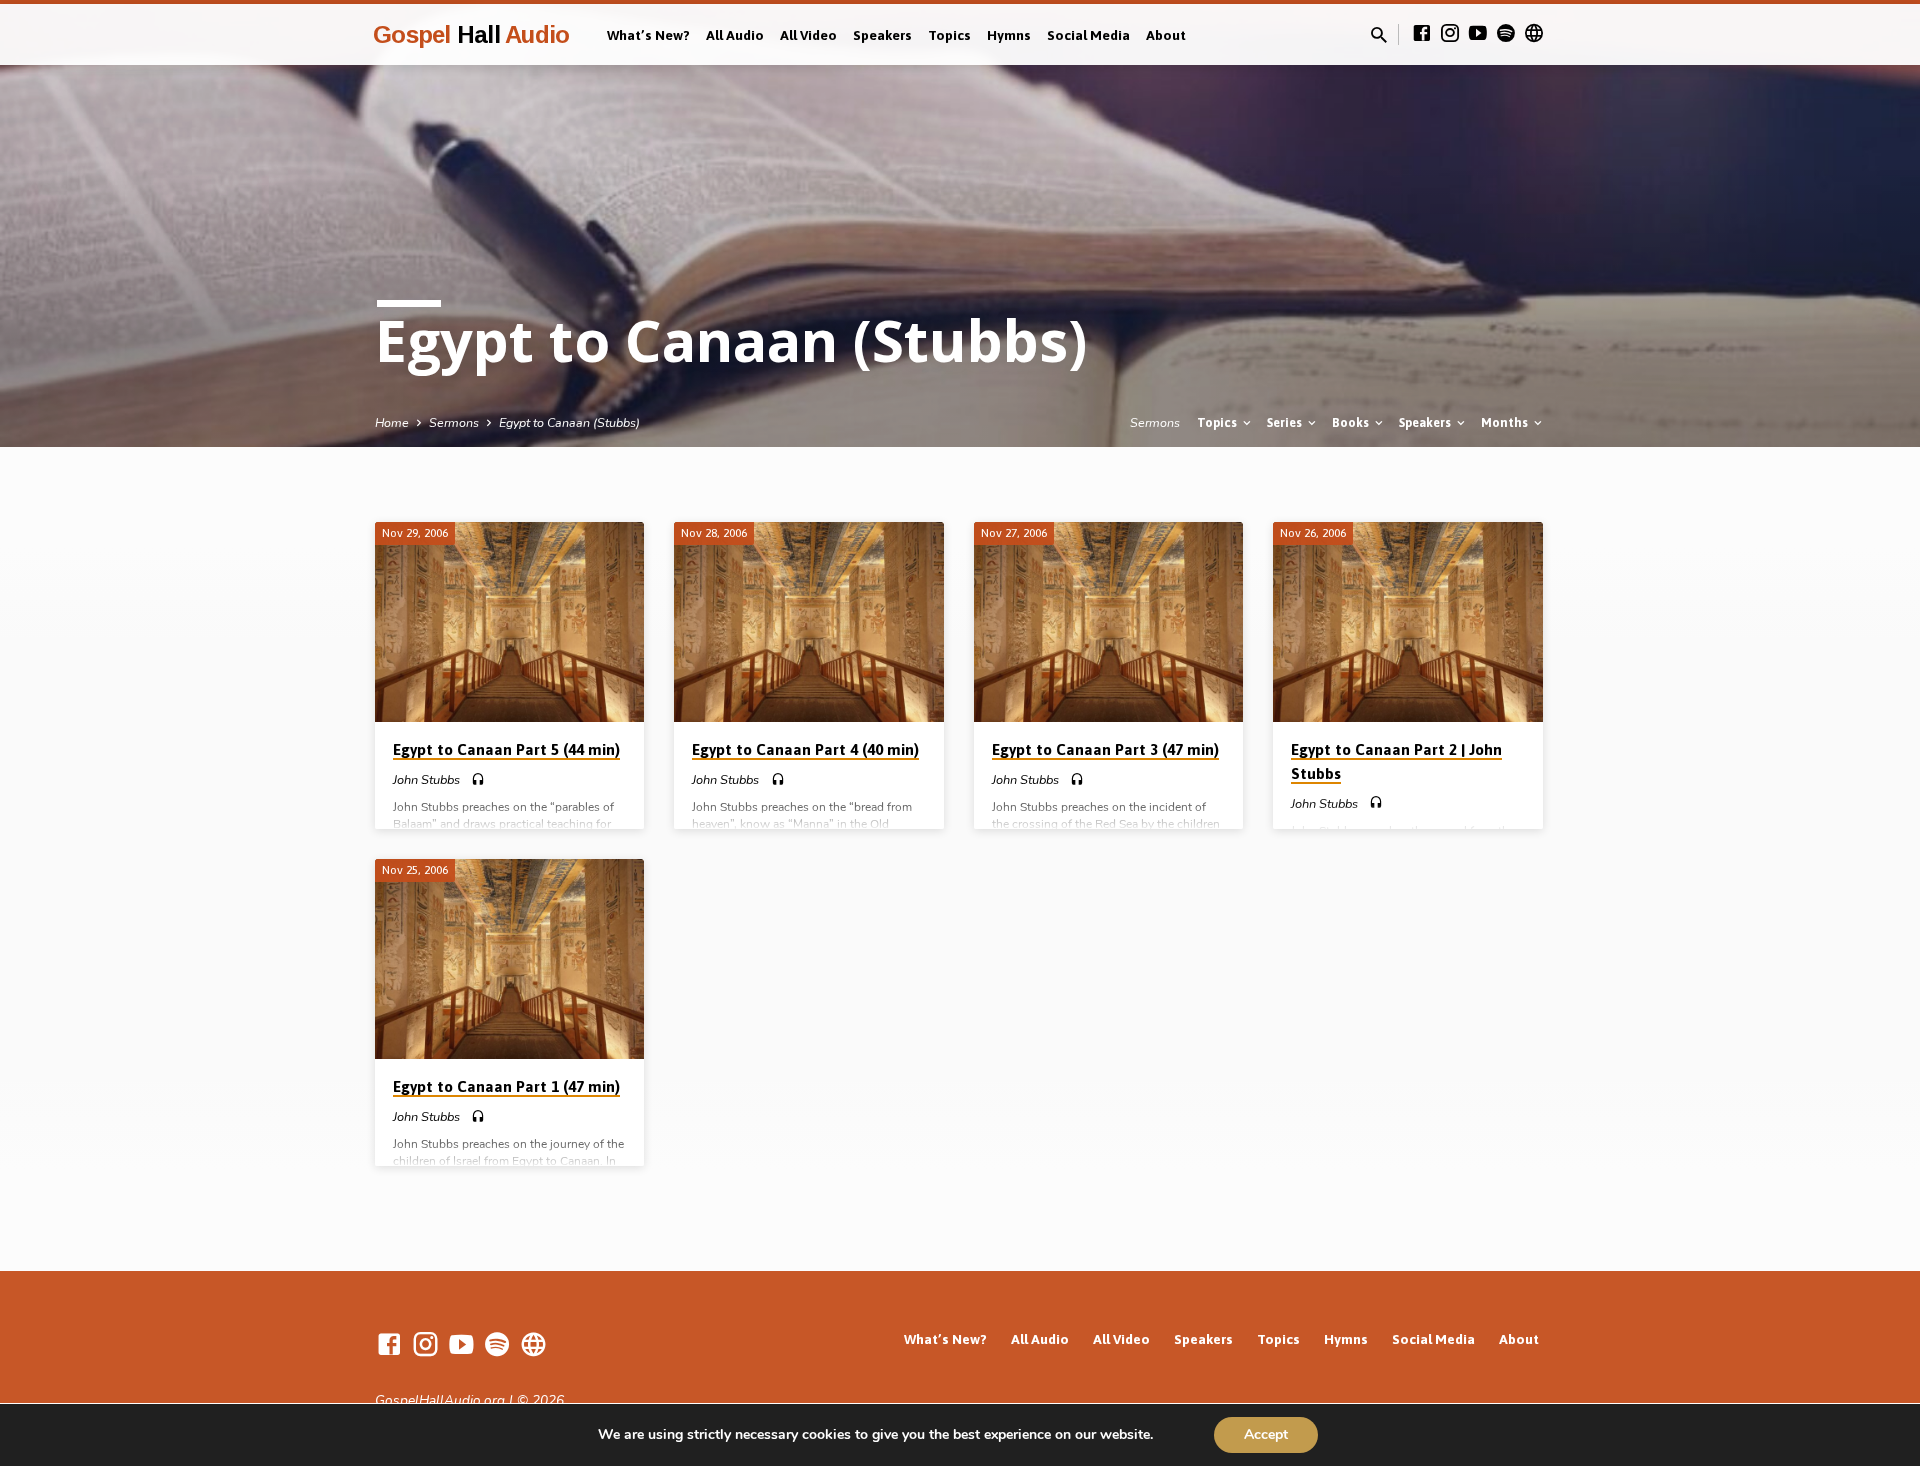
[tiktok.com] (1534, 34)
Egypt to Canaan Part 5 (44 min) (506, 749)
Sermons (454, 422)
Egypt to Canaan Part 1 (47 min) (506, 1086)
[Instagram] (1450, 34)
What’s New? (648, 35)
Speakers (882, 35)
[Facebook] (1422, 34)
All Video (808, 35)
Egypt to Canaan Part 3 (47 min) (1105, 749)
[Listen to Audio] (478, 780)
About (1166, 35)
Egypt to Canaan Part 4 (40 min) (805, 749)
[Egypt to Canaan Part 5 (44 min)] (509, 622)
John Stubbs (426, 780)
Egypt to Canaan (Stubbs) (569, 422)
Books (1352, 422)
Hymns (1009, 35)
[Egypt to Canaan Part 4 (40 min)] (808, 622)
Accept (1266, 1434)
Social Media (1088, 35)
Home (392, 422)
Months (1506, 422)
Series (1286, 422)
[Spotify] (1506, 34)
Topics (949, 35)
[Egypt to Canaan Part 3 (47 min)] (1108, 622)
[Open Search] (1379, 36)
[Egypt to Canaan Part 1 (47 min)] (509, 959)
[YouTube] (1478, 34)
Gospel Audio (471, 34)
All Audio (735, 35)
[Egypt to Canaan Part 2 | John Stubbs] (1407, 622)
